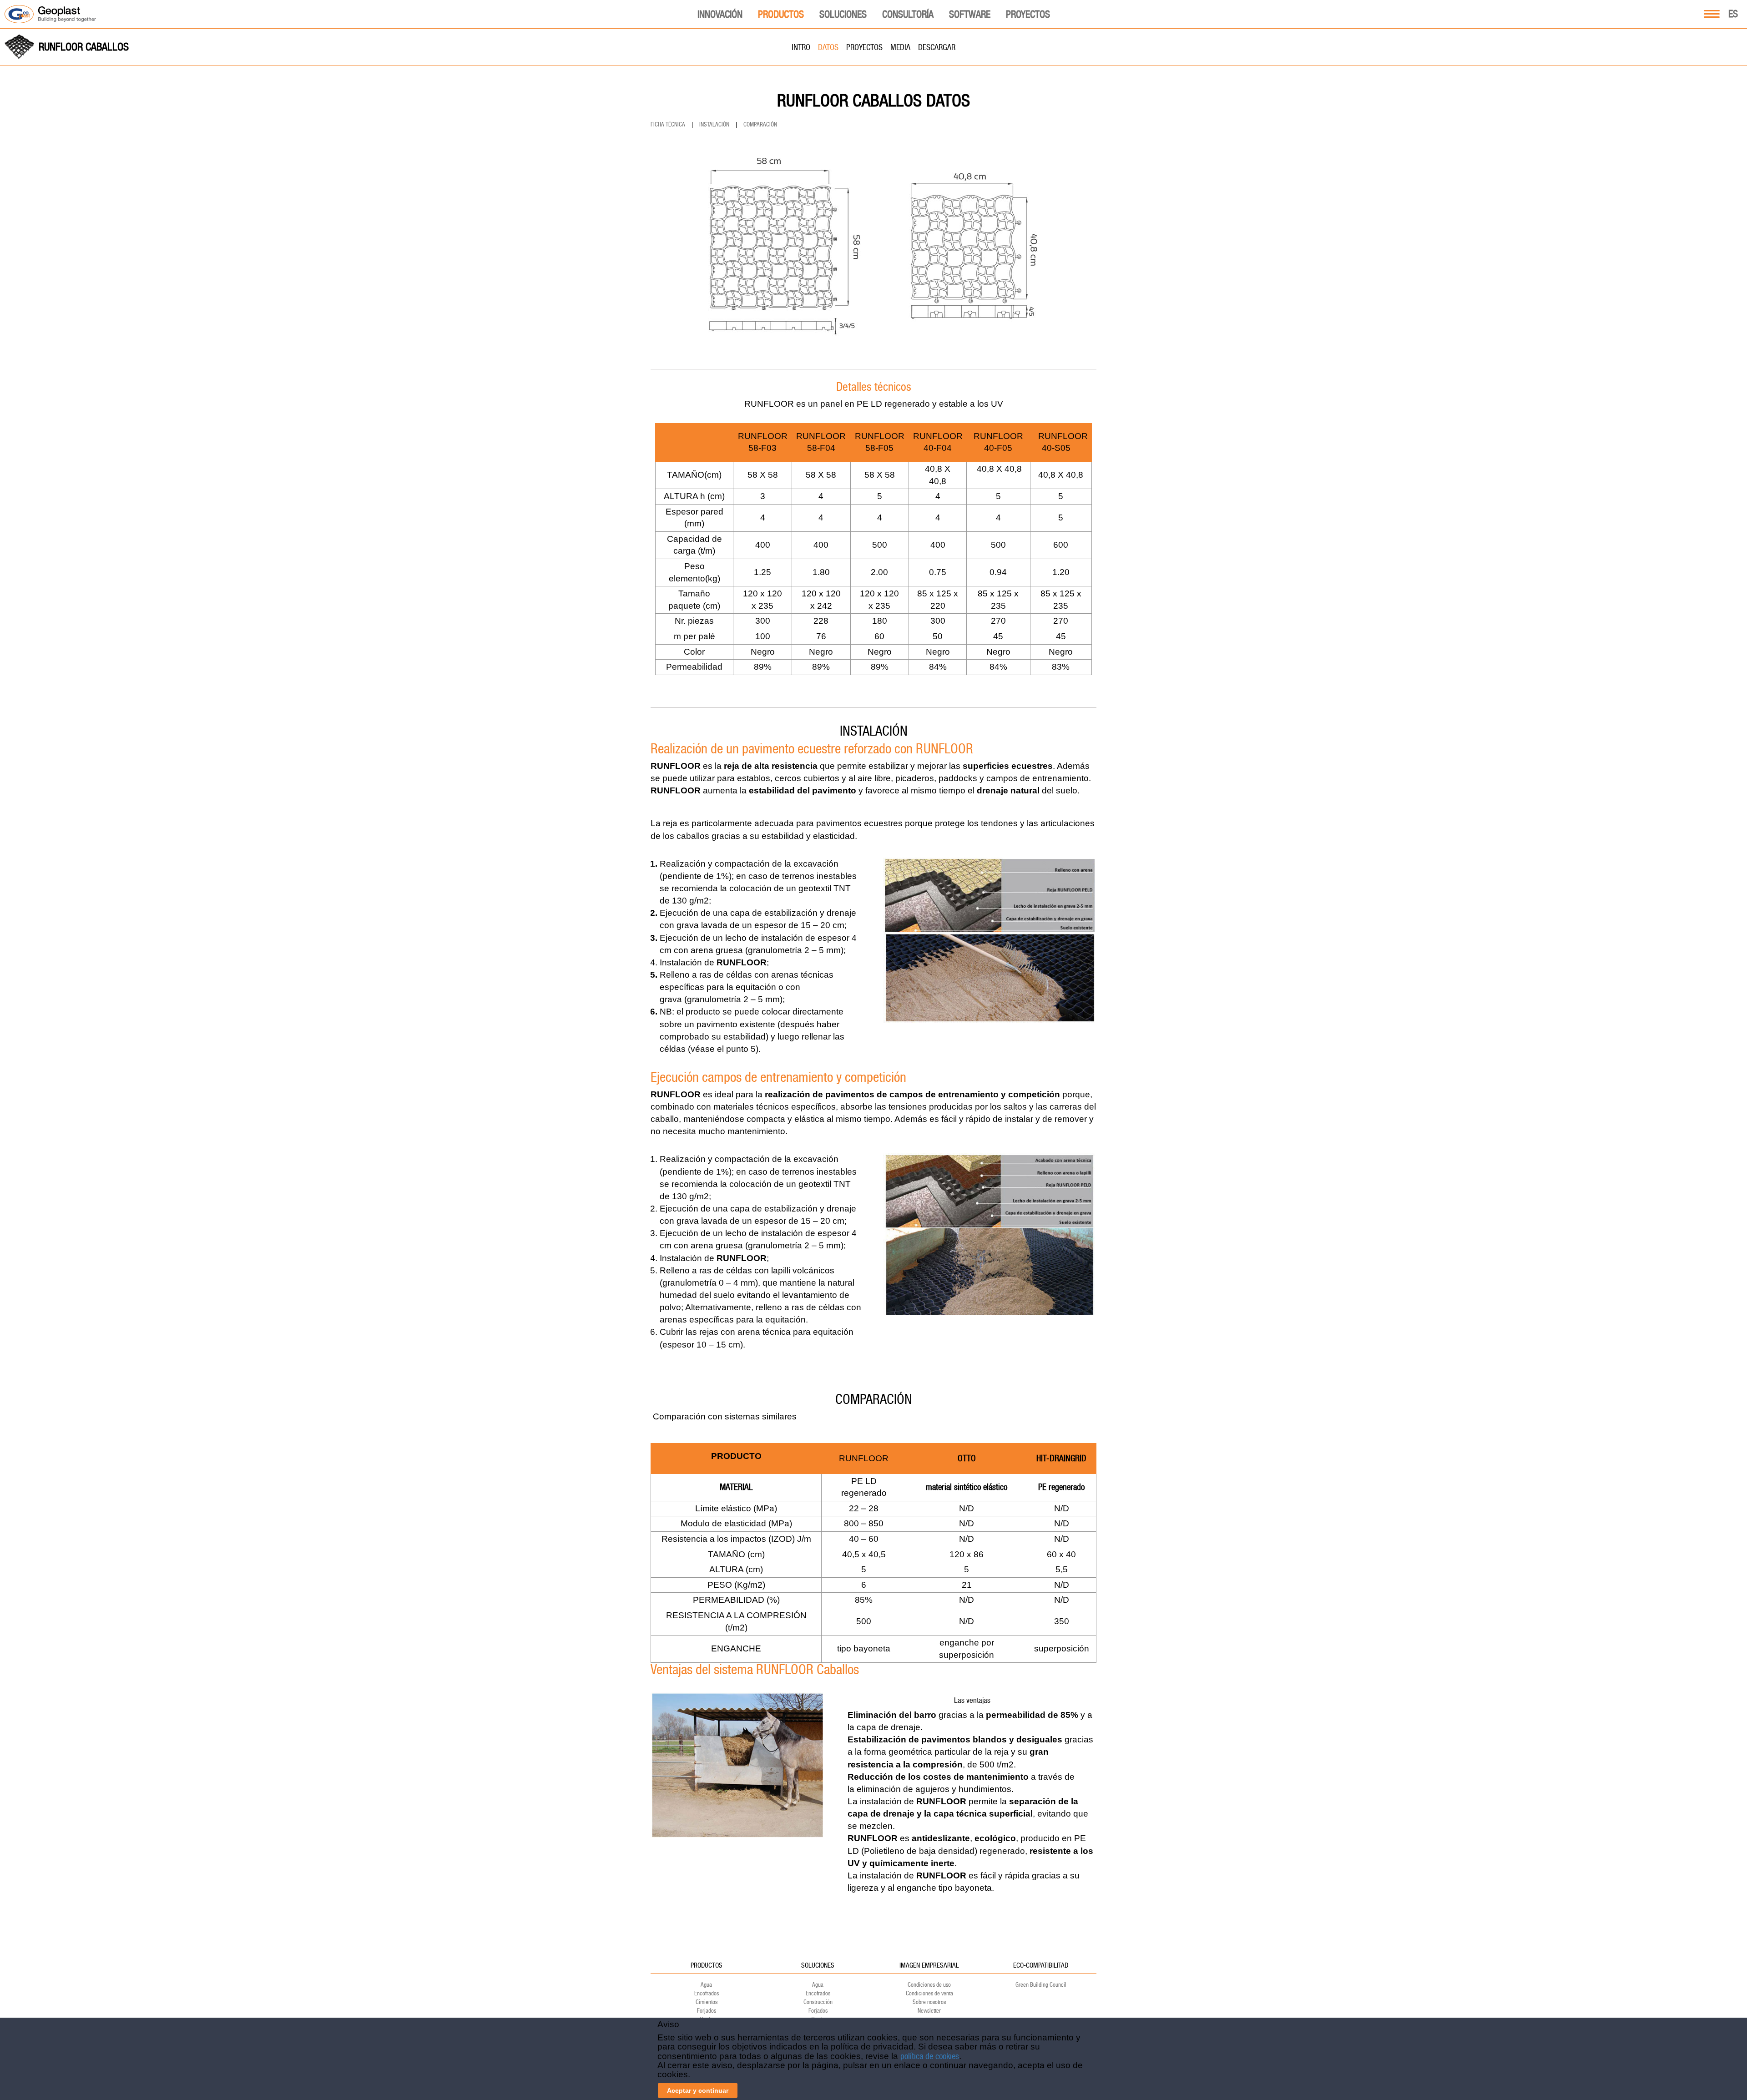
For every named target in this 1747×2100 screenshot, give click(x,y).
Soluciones (843, 14)
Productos (781, 14)
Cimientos (707, 2002)
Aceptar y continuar (698, 2090)
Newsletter (929, 2011)
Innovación (720, 14)
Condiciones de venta (929, 1993)
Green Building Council (1041, 1985)
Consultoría (908, 14)
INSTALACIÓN (714, 124)
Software (970, 14)
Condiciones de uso (929, 1985)
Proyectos (1028, 14)
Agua (706, 1985)
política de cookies (930, 2056)
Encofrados (707, 1993)
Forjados (707, 2011)
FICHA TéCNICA (668, 124)
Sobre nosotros (929, 2002)
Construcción (818, 2002)
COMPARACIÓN (760, 124)
